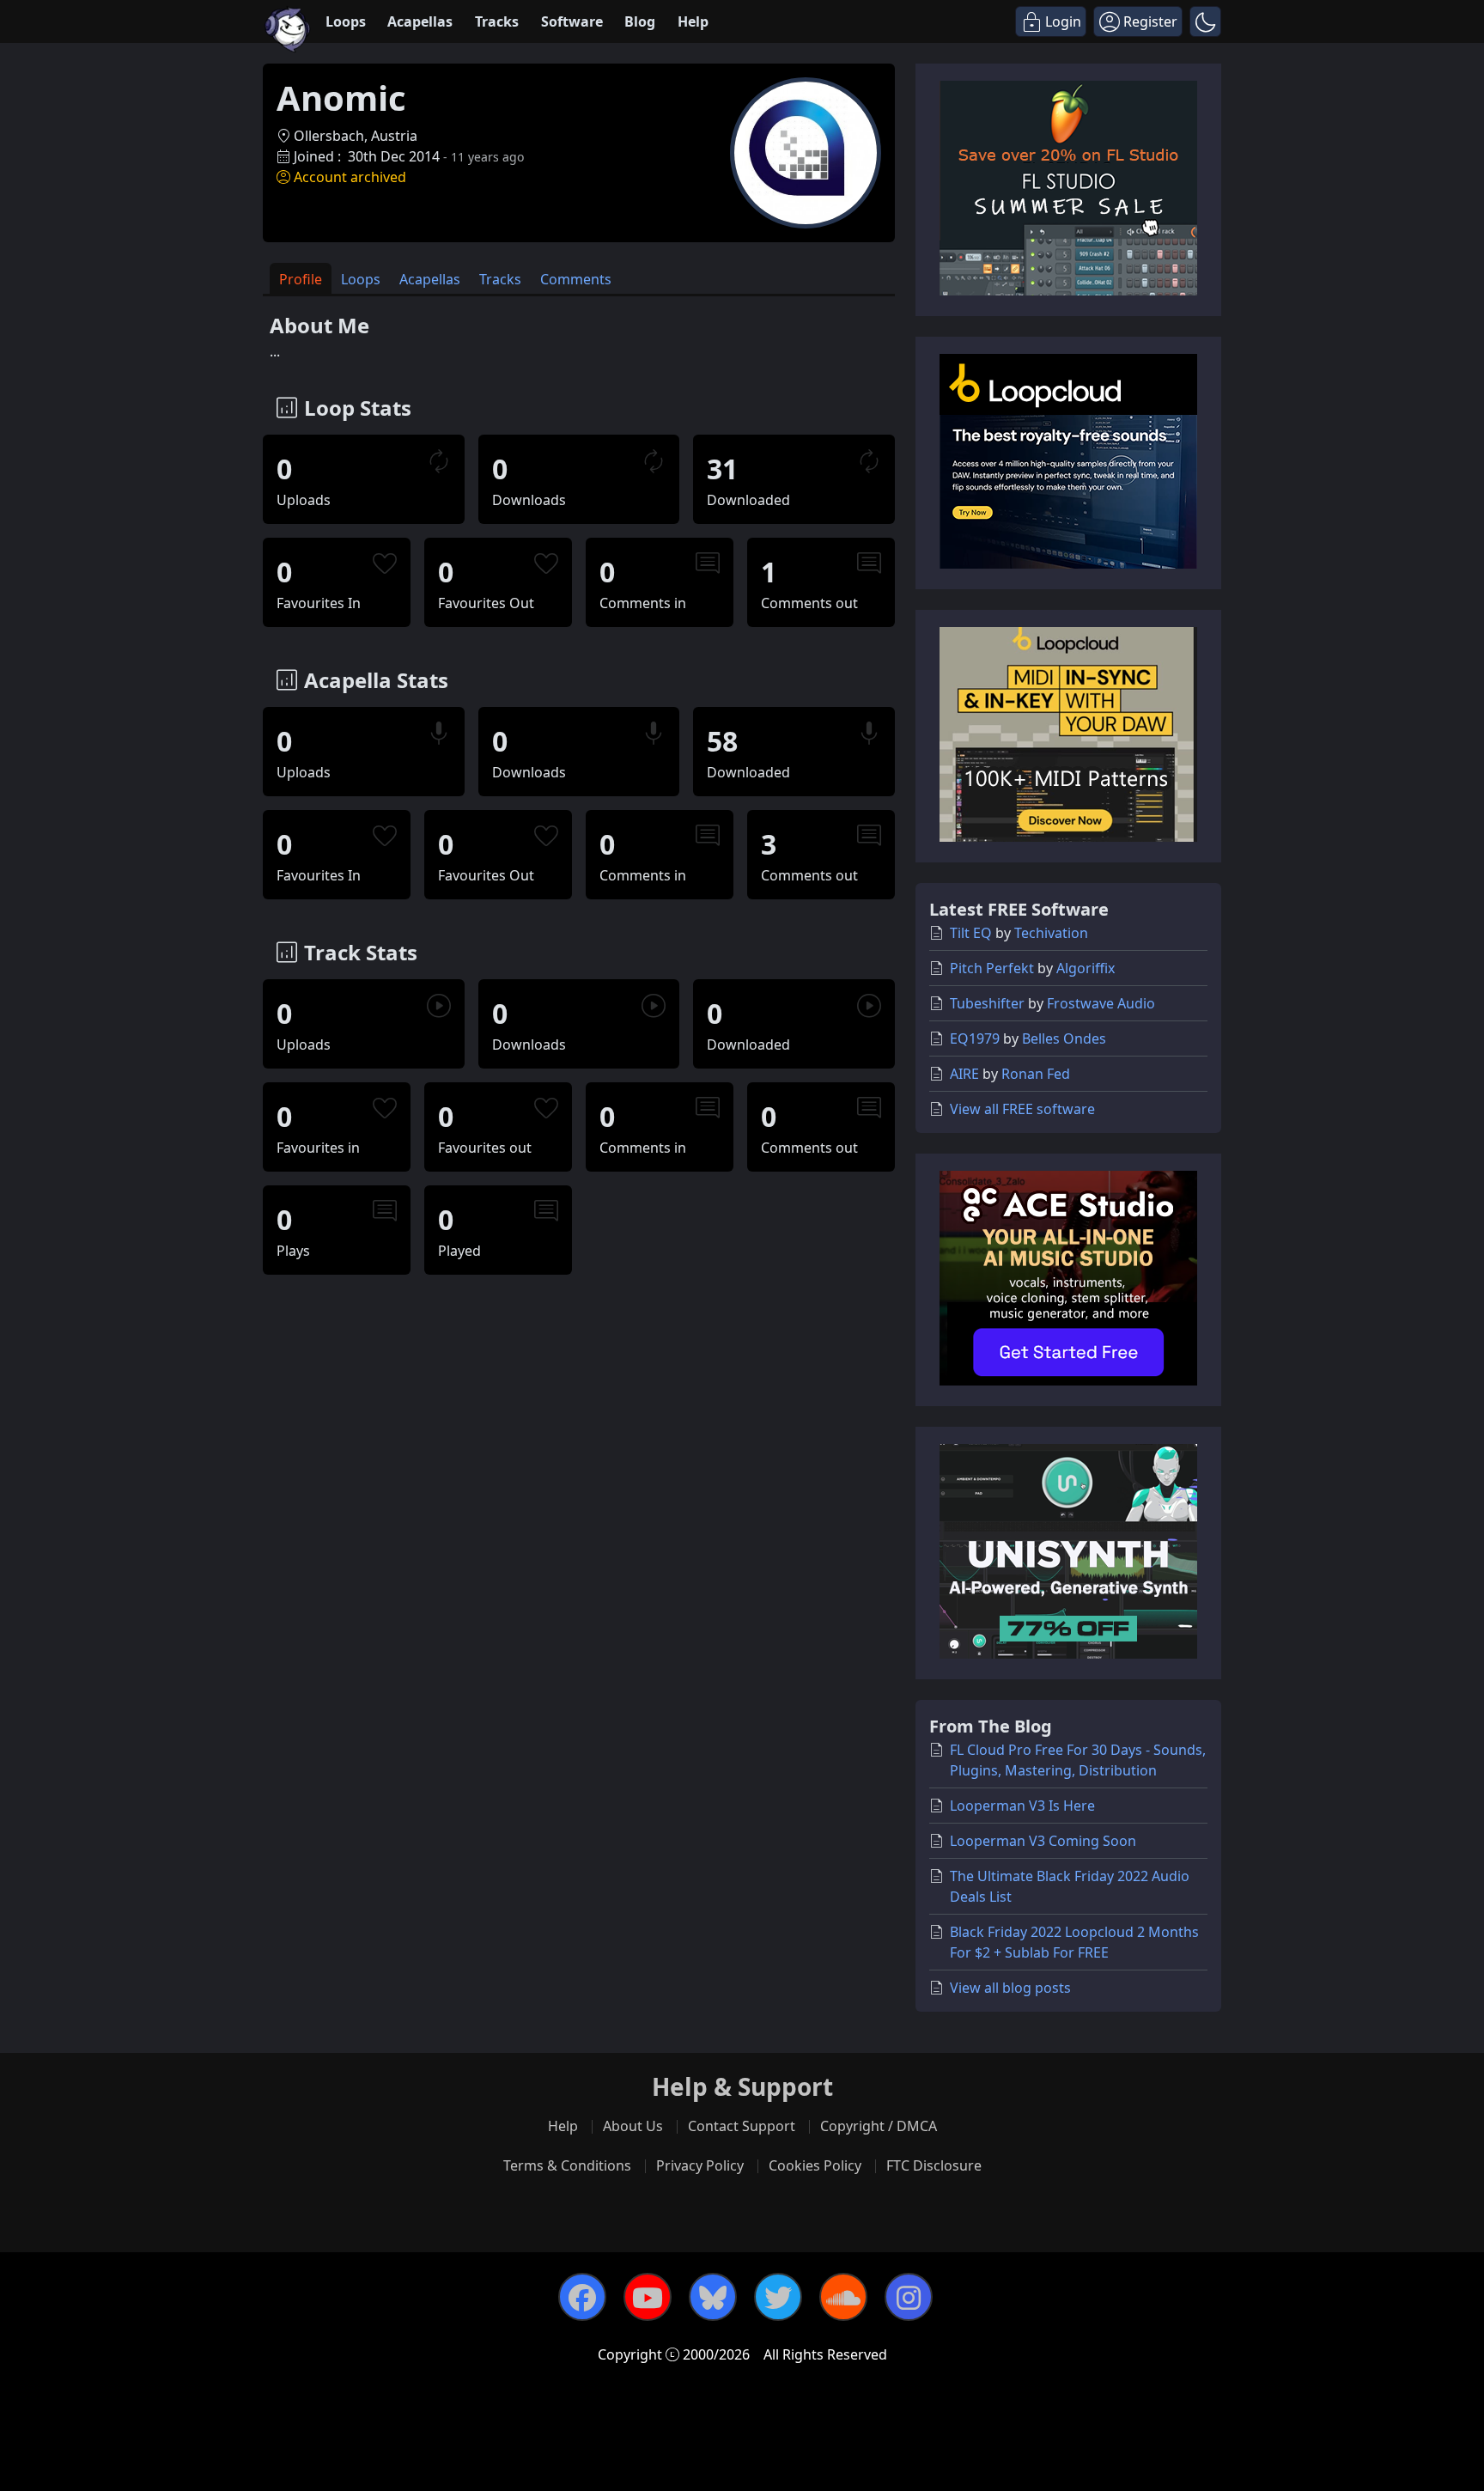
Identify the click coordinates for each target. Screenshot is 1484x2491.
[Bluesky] (713, 2297)
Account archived (350, 177)
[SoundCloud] (843, 2297)
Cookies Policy (815, 2165)
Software (572, 21)
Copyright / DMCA (879, 2126)
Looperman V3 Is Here (1022, 1806)
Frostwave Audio (1101, 1003)
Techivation (1051, 933)
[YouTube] (648, 2297)
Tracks (497, 21)
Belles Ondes (1064, 1038)
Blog (640, 21)
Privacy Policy (700, 2165)
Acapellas (420, 21)
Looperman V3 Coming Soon (1043, 1841)
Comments (576, 279)
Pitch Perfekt (992, 968)
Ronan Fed (1036, 1074)
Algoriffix (1086, 968)
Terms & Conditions (567, 2165)
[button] (1205, 21)
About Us (633, 2126)
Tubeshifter (987, 1003)
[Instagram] (909, 2297)
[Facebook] (582, 2297)
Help (693, 21)
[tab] (301, 279)
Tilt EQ (971, 933)
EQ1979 (975, 1038)
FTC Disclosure (934, 2165)
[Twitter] (778, 2297)
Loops (346, 21)
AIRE (964, 1074)
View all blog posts (1010, 1988)
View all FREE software (1022, 1109)
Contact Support (742, 2126)
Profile (301, 279)
